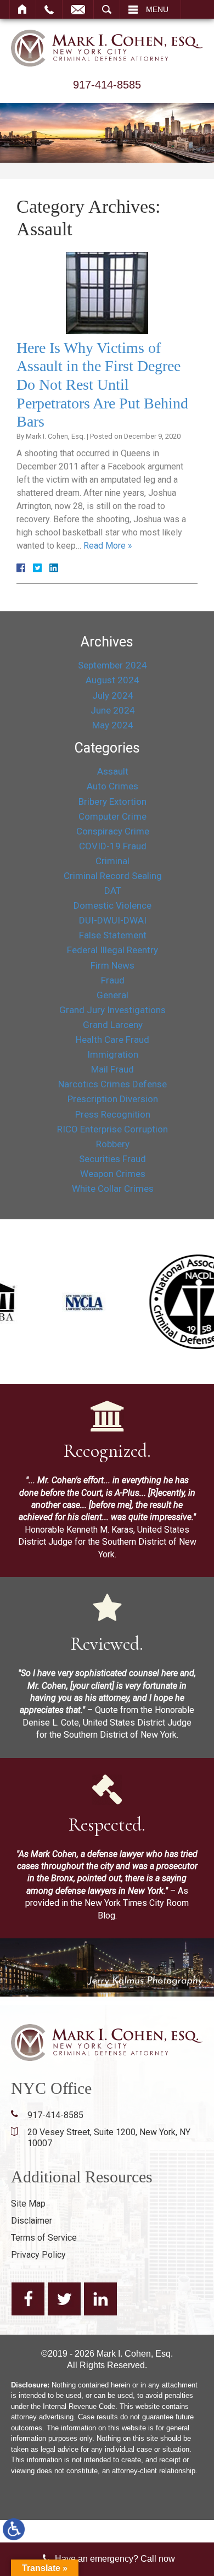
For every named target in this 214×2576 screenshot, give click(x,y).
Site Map (28, 2204)
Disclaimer (32, 2221)
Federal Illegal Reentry (112, 950)
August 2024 (112, 680)
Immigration (113, 1054)
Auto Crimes (112, 786)
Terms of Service (44, 2238)
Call (49, 9)
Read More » (108, 546)
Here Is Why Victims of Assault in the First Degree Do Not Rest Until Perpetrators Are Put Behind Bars (102, 385)
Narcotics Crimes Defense (112, 1084)
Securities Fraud (112, 1159)
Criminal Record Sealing (113, 876)
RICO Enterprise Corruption (112, 1129)
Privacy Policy (38, 2255)
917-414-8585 (107, 85)
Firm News (112, 965)
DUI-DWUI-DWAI (113, 920)
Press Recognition (113, 1114)
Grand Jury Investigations (112, 1010)
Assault (113, 771)
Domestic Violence (112, 905)
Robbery (113, 1144)
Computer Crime (112, 816)
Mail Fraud (112, 1069)
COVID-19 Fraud (113, 846)
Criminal (112, 861)
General (112, 995)
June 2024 (113, 710)
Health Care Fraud (112, 1040)
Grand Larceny (113, 1025)
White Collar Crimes (113, 1189)
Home (23, 9)
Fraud (113, 980)
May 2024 (113, 725)
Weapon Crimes (113, 1174)
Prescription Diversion (113, 1099)
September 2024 (112, 665)
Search (107, 9)
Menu (157, 9)
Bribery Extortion (112, 801)
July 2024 (113, 695)
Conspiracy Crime (113, 831)
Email (78, 9)
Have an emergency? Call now (115, 2559)
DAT (113, 891)
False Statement (113, 935)
